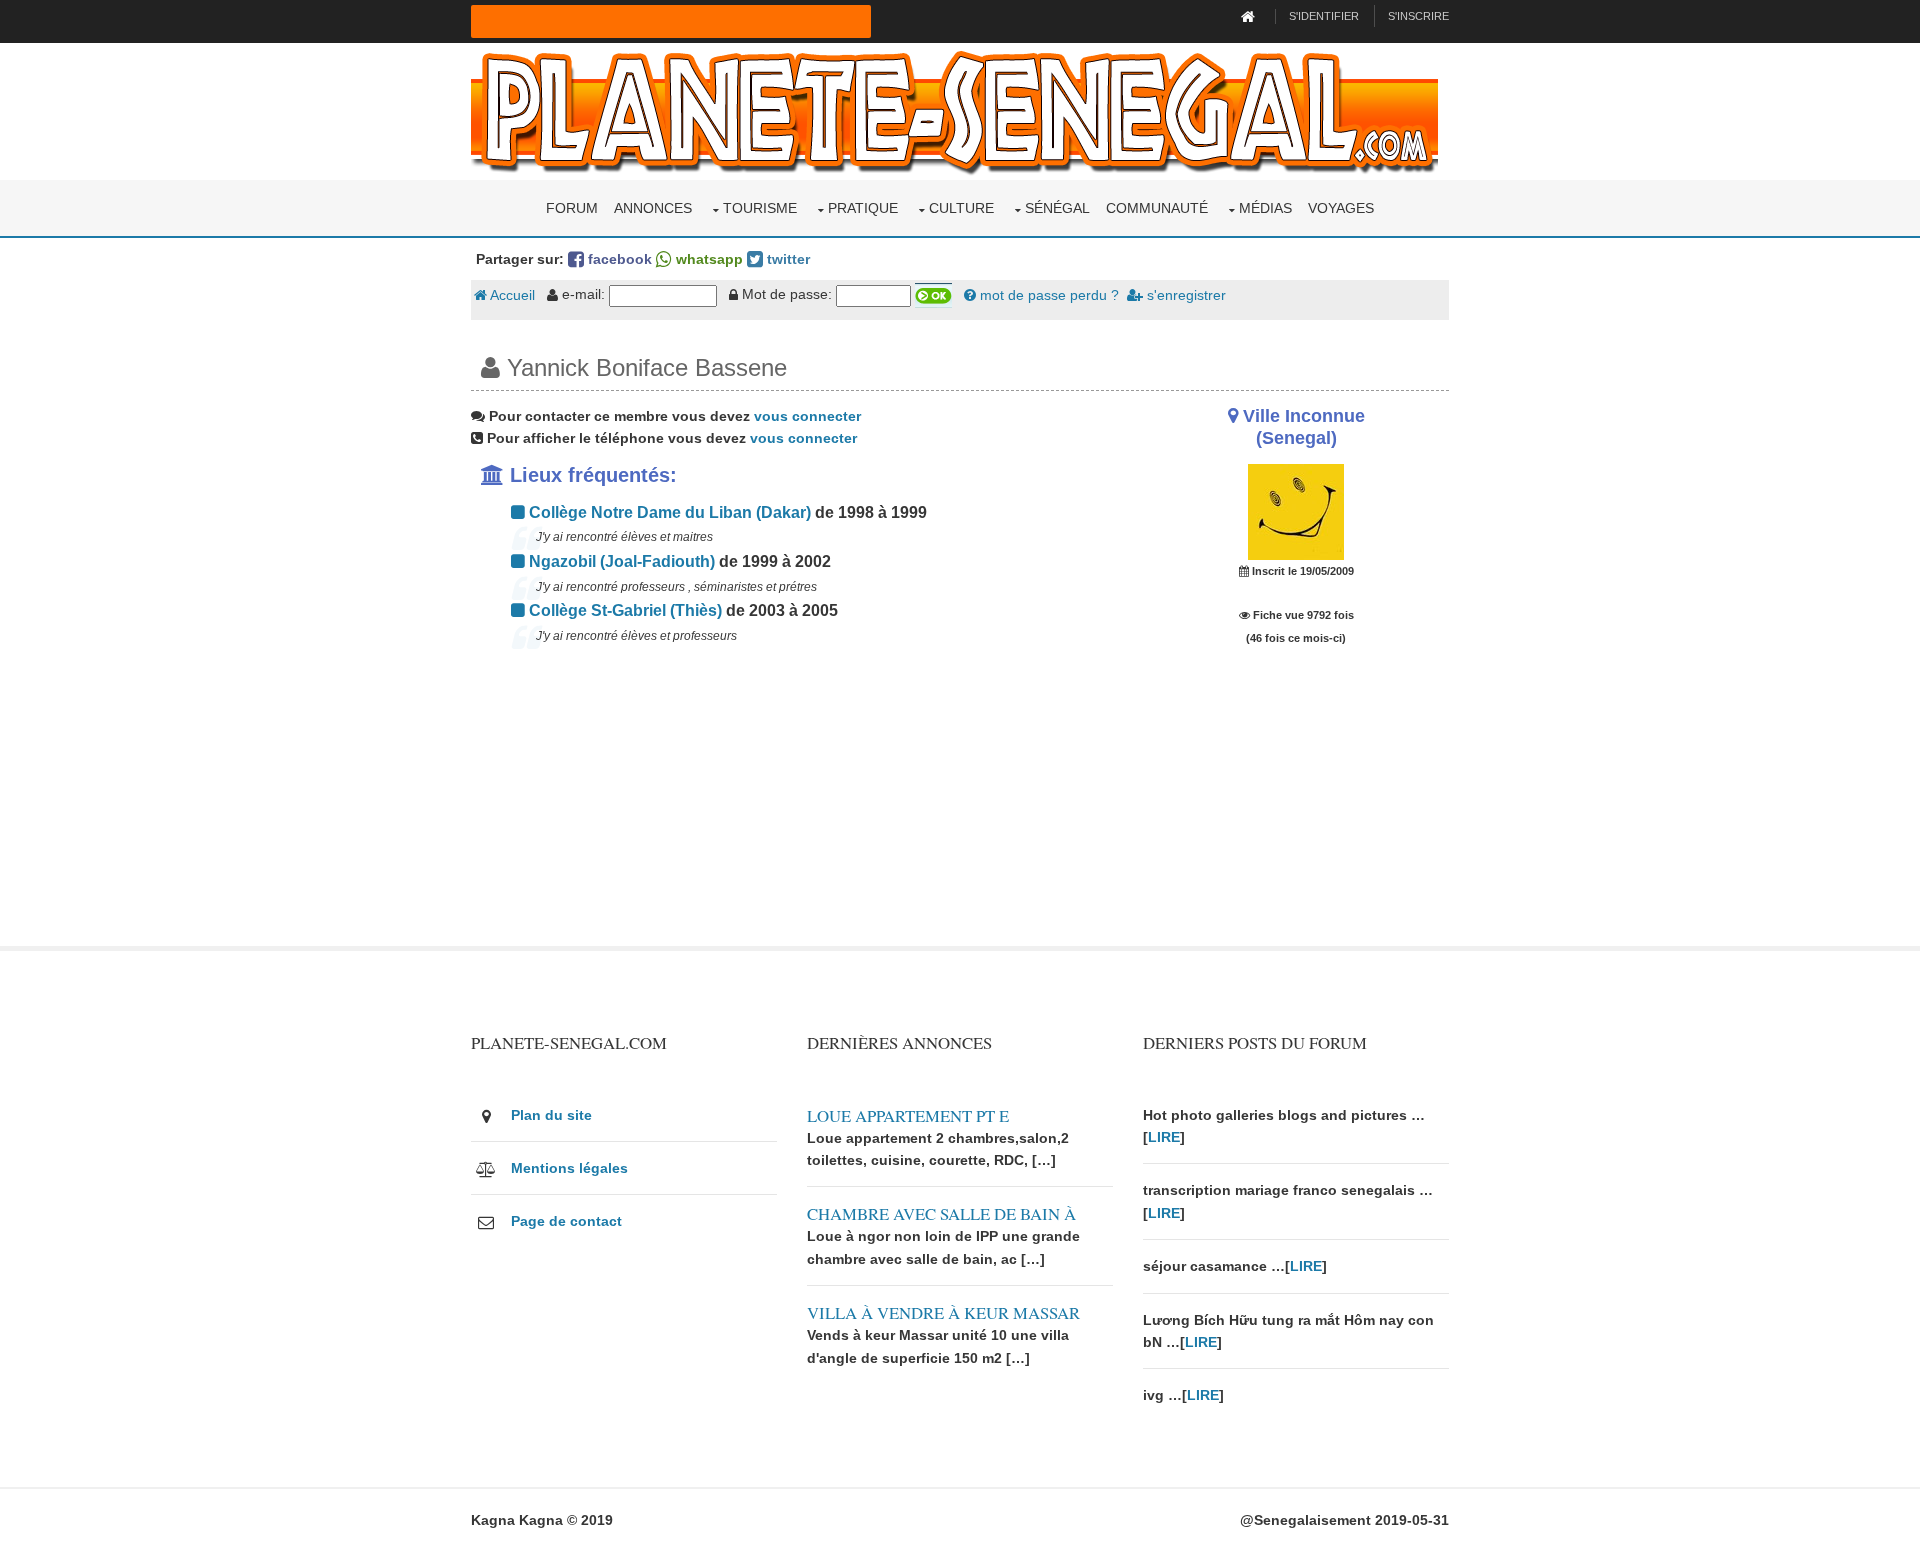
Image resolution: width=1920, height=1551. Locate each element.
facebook (618, 259)
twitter (786, 259)
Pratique (863, 208)
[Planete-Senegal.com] (954, 110)
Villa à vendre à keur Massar (943, 1312)
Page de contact (566, 1221)
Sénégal (1057, 208)
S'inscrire (1418, 16)
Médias (1265, 208)
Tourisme (760, 208)
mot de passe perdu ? (1047, 295)
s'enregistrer (1184, 295)
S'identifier (1324, 16)
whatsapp (707, 259)
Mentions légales (569, 1168)
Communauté (1157, 208)
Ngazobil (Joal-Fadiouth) (620, 561)
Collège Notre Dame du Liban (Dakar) (668, 512)
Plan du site (551, 1115)
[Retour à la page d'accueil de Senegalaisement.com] (1250, 16)
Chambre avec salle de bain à (941, 1213)
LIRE (1164, 1137)
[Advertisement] (792, 806)
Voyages (1341, 208)
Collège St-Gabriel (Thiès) (623, 610)
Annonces (653, 208)
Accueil (511, 295)
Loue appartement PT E (908, 1115)
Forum (572, 208)
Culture (961, 208)
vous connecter (807, 416)
